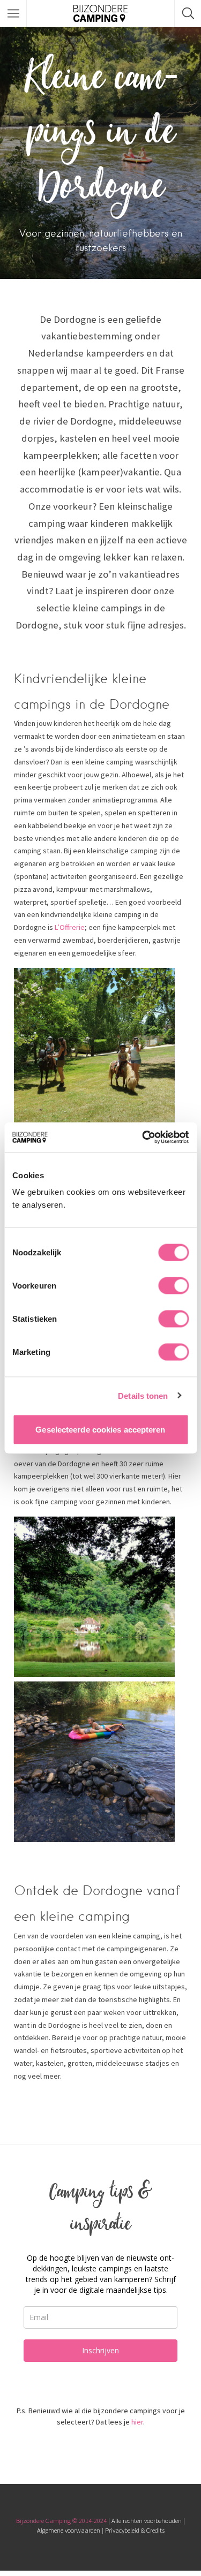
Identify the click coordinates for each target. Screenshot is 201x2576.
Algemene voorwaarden (69, 2530)
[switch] (173, 1286)
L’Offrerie (70, 927)
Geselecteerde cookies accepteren (100, 1430)
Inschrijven (100, 2350)
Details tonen (143, 1395)
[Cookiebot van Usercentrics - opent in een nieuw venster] (143, 1138)
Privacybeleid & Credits (135, 2530)
